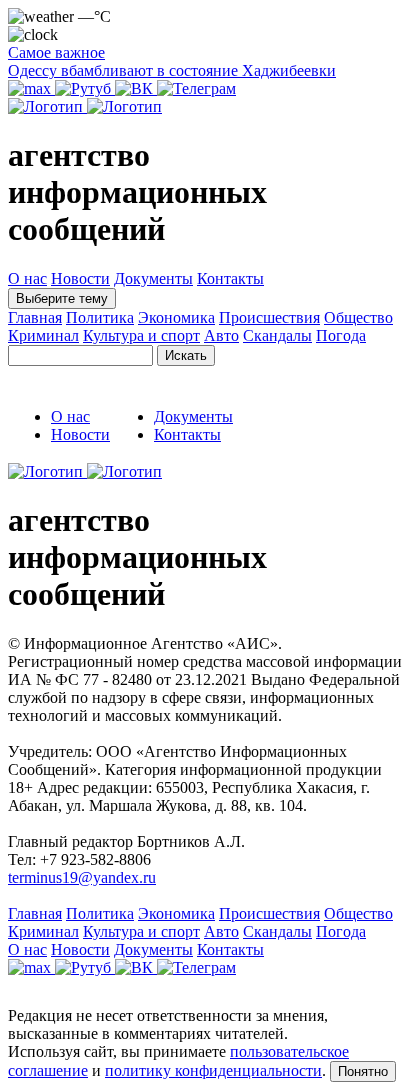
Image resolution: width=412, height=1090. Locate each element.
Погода (341, 335)
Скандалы (277, 335)
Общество (358, 317)
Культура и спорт (141, 335)
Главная (35, 317)
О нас (27, 278)
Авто (221, 335)
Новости (80, 278)
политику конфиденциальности (213, 1070)
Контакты (230, 278)
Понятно (363, 1071)
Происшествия (269, 317)
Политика (100, 317)
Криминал (43, 335)
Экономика (176, 317)
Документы (153, 278)
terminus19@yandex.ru (82, 877)
